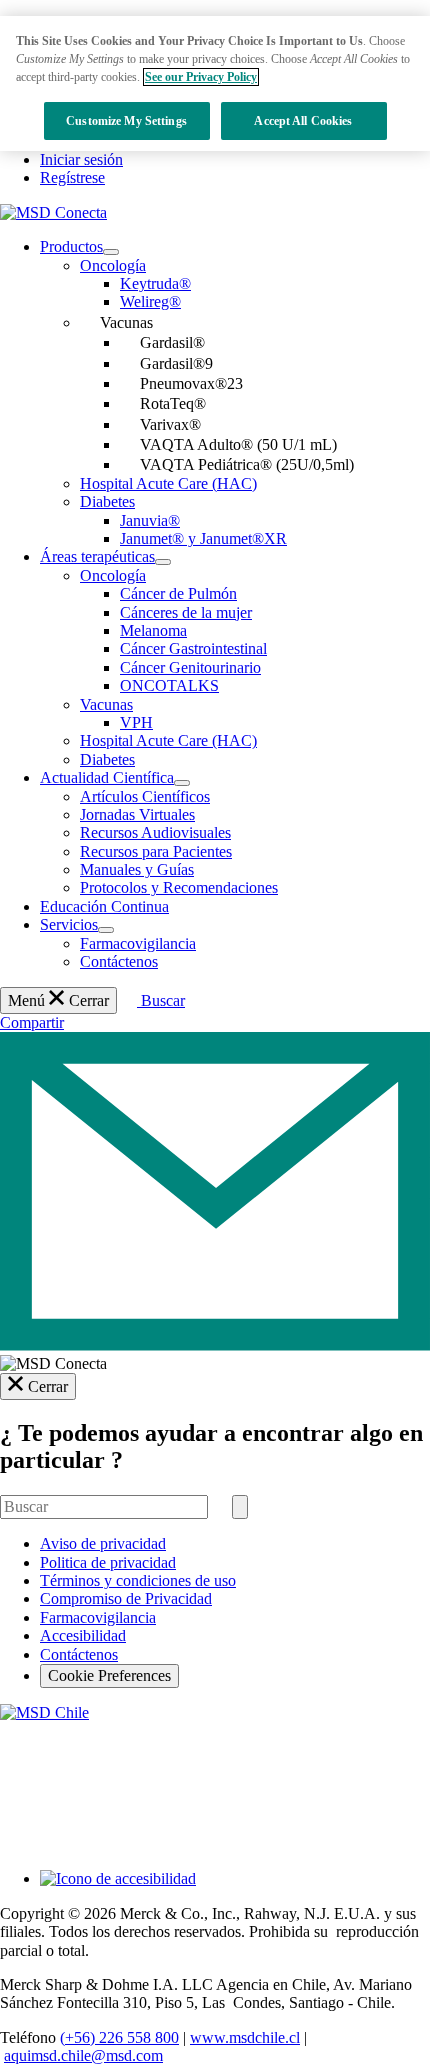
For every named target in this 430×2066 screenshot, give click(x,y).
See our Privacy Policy (201, 77)
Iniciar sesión (81, 159)
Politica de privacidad (108, 1562)
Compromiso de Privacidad (126, 1598)
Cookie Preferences (109, 1675)
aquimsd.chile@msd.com (83, 2055)
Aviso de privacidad (103, 1543)
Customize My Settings (126, 121)
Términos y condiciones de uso (138, 1580)
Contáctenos (79, 1654)
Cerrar (48, 1386)
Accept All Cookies (303, 121)
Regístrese (72, 177)
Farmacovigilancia (98, 1617)
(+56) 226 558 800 (119, 2037)
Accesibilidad (83, 1635)
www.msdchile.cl (245, 2037)
